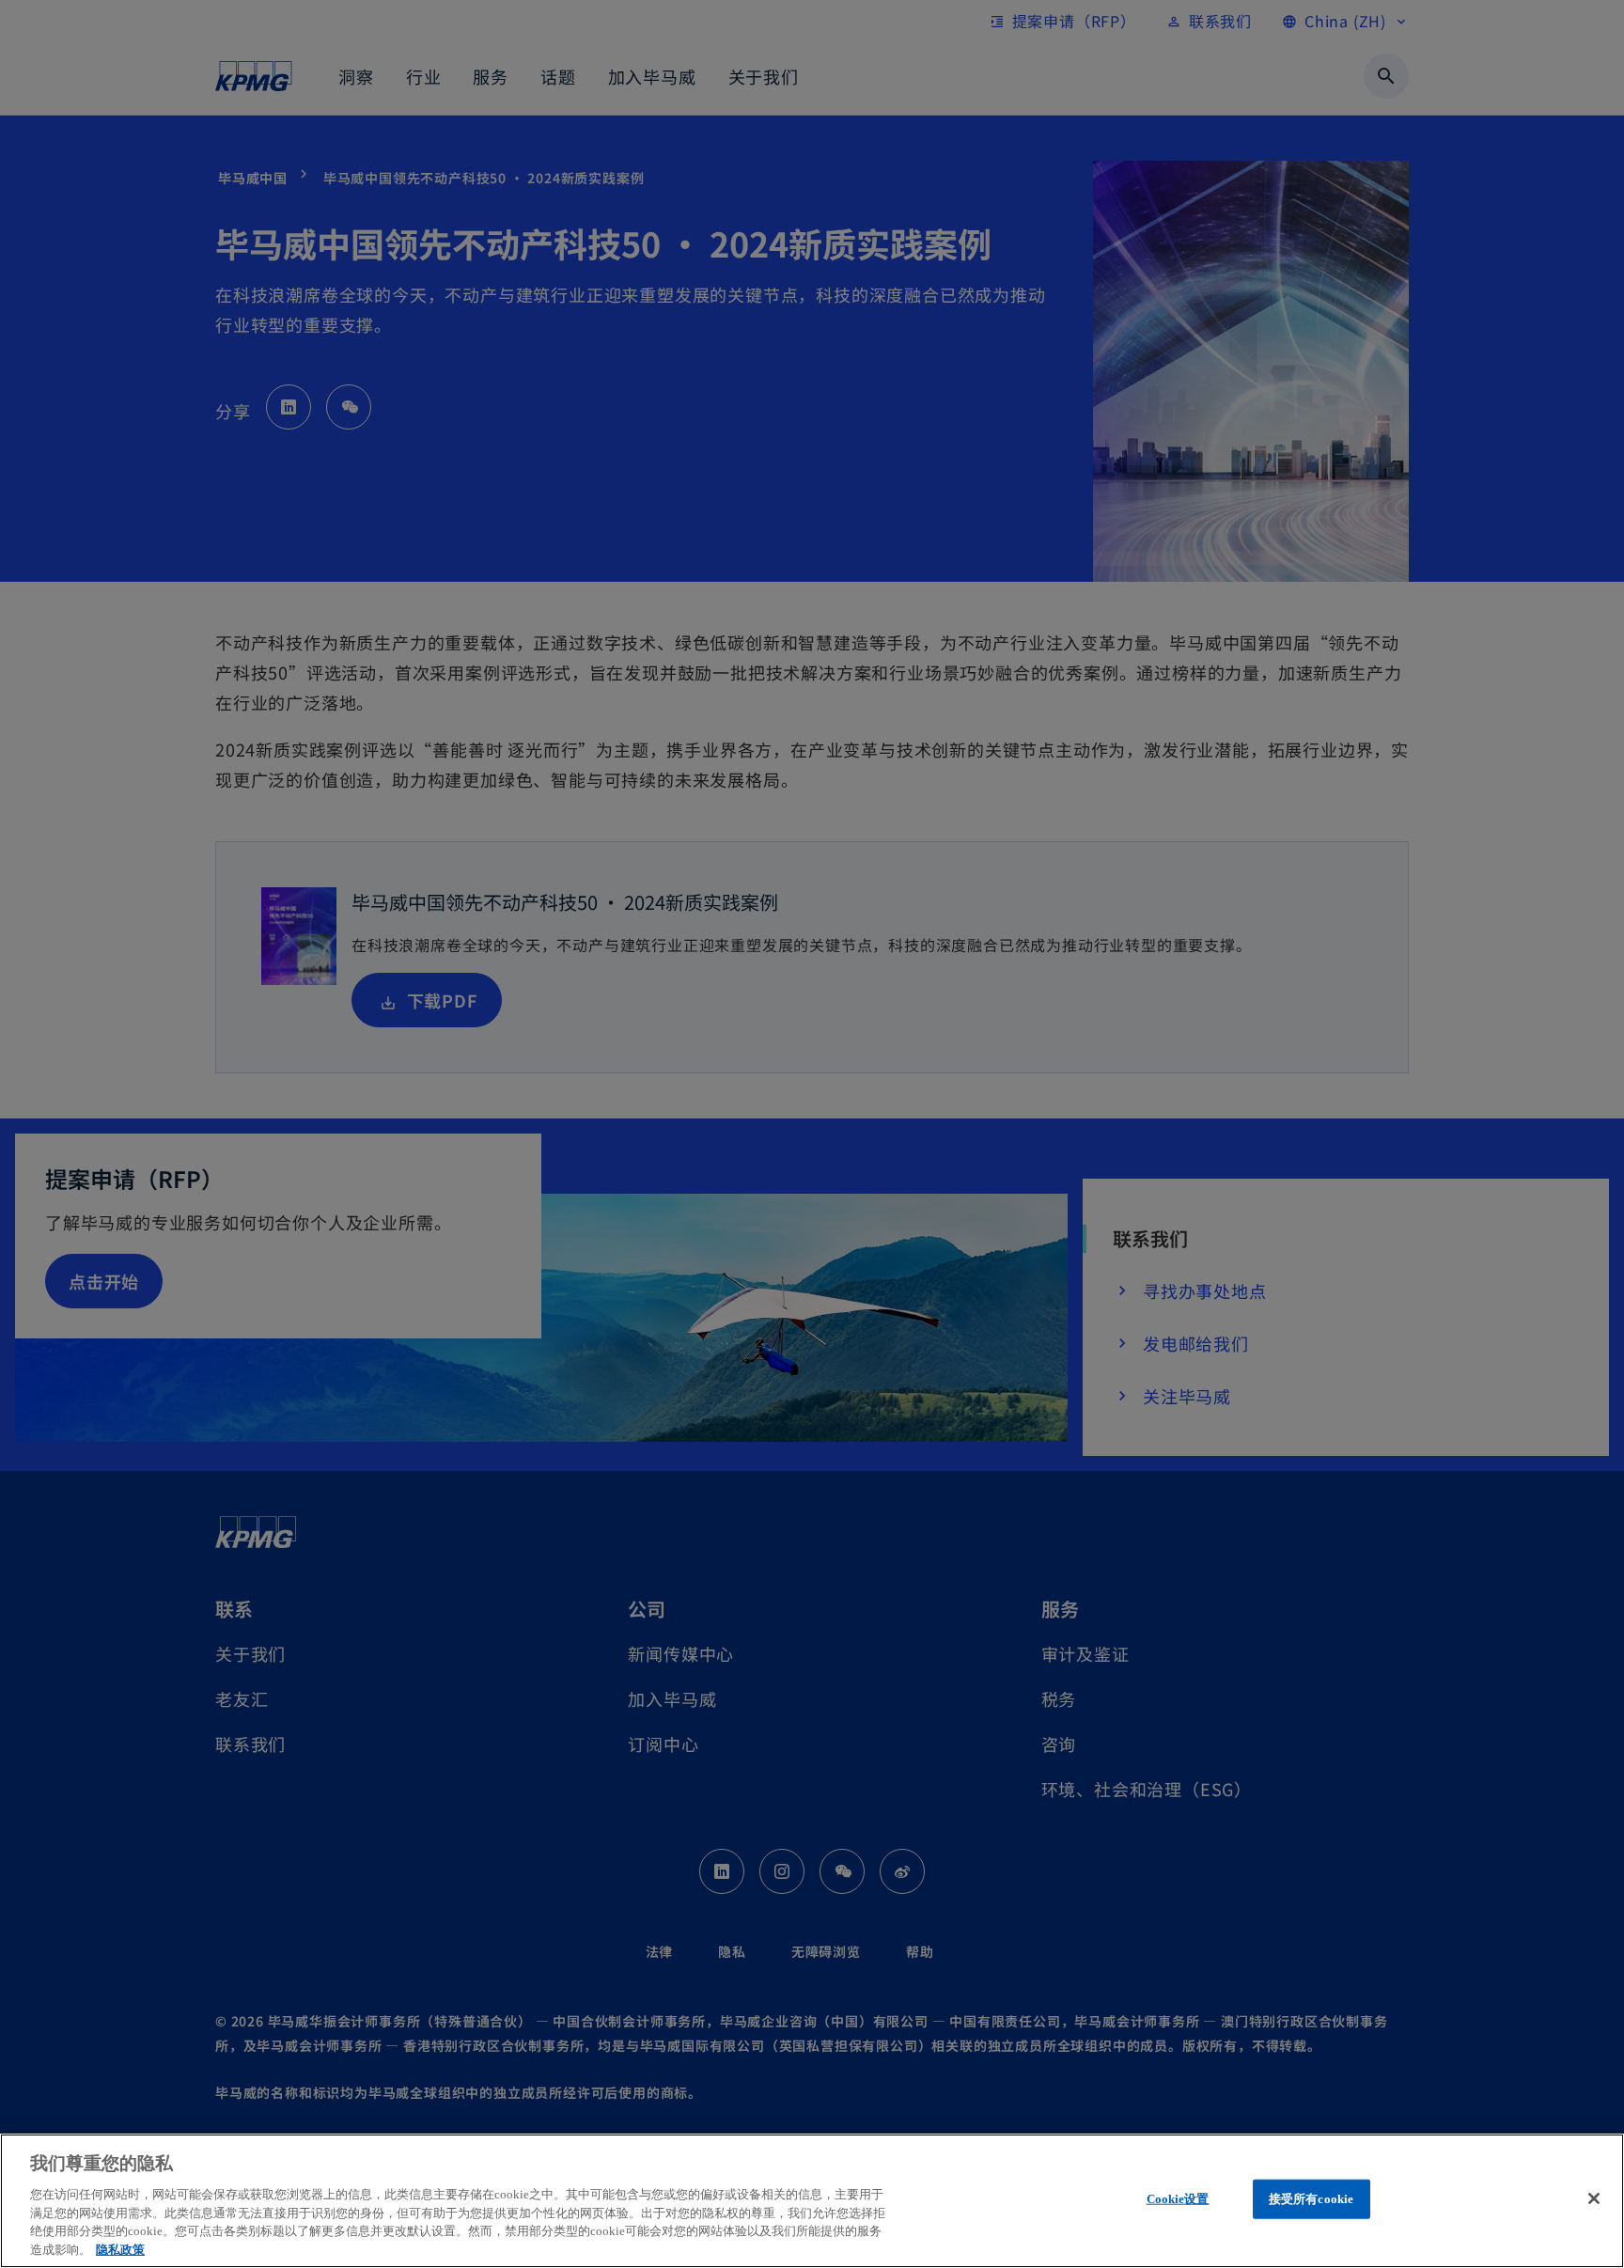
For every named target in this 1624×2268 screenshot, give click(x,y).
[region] (812, 2201)
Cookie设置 (1178, 2199)
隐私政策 (120, 2249)
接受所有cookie (1311, 2199)
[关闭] (1594, 2198)
